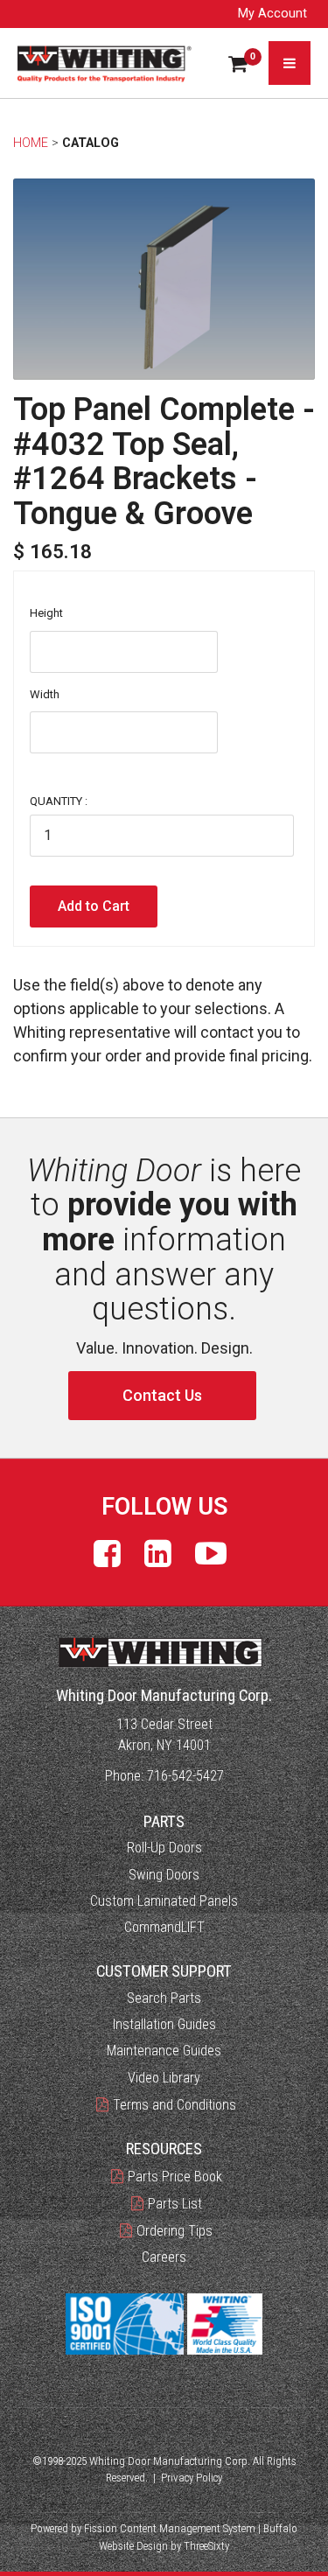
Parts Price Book (175, 2177)
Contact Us (162, 1395)
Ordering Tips (174, 2231)
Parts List (175, 2204)
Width (45, 694)
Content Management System (188, 2528)
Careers (164, 2257)
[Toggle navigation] (290, 63)
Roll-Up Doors (164, 1848)
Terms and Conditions (174, 2105)
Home (31, 143)
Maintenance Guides (164, 2051)
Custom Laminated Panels (164, 1901)
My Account (272, 14)
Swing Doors (164, 1875)
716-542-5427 (185, 1776)
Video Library (164, 2078)
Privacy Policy (192, 2478)
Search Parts (164, 1998)
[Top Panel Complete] (164, 279)
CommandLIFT (164, 1927)
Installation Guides (164, 2024)
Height (46, 613)
